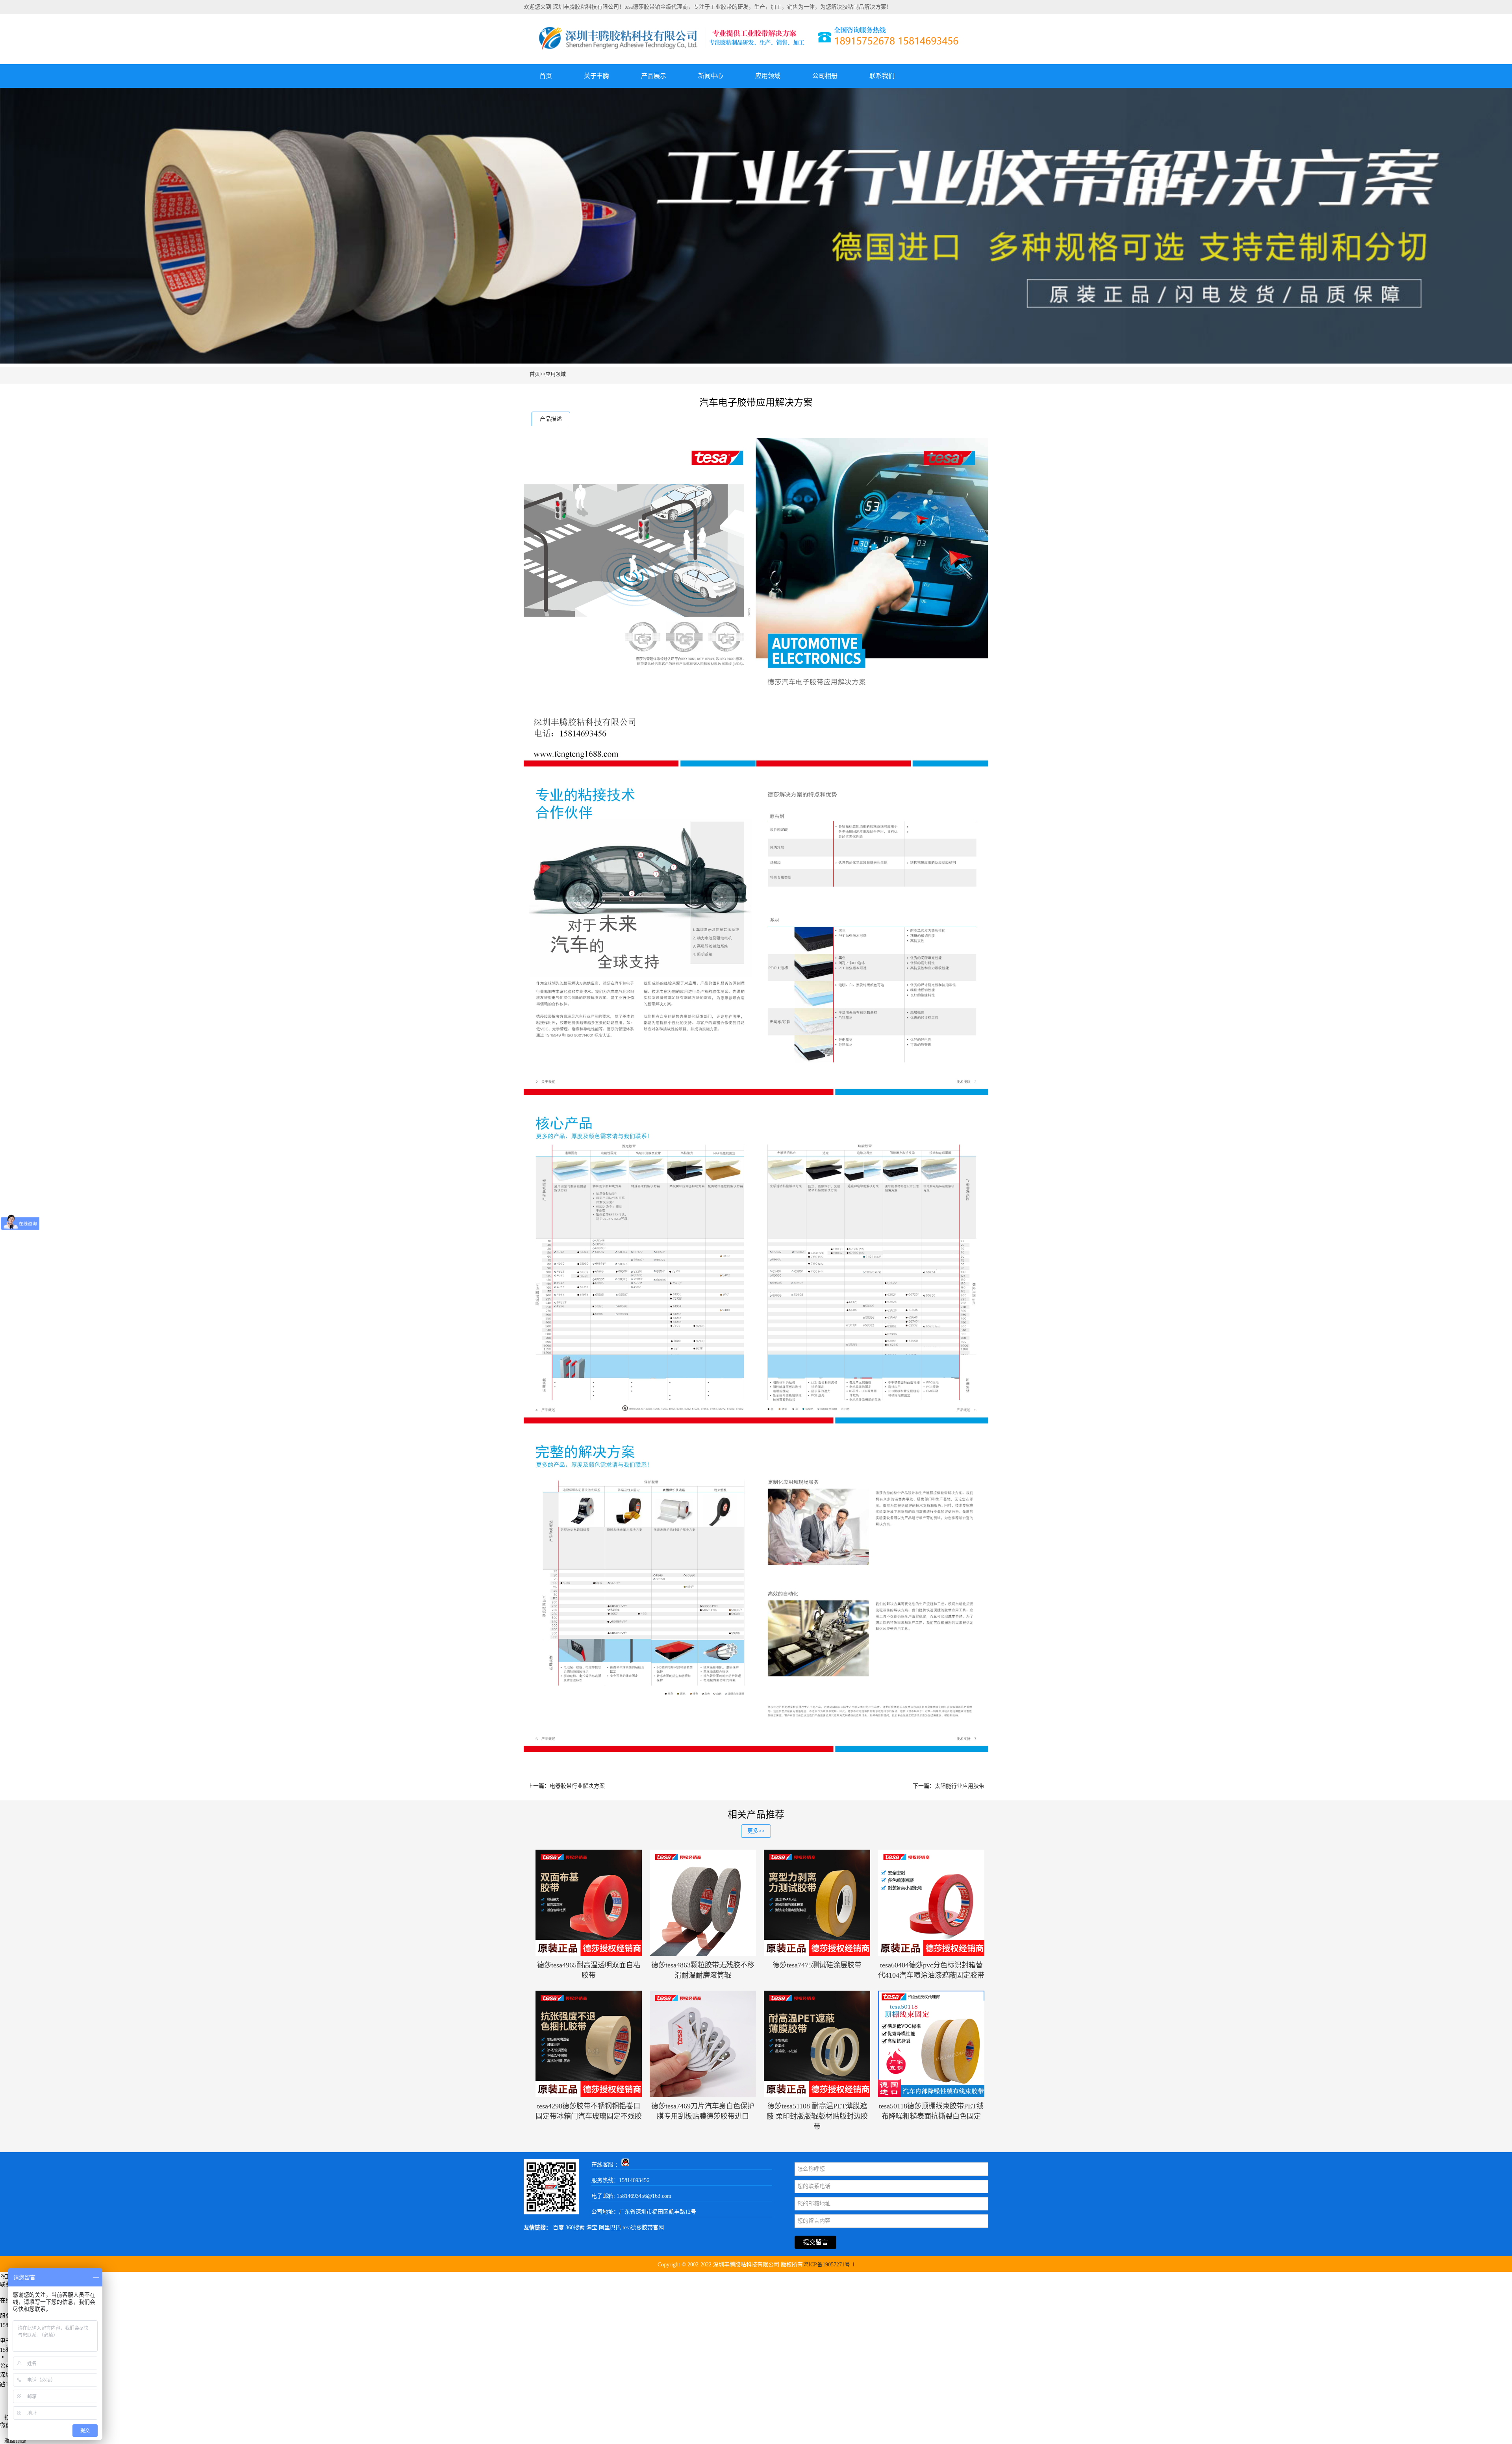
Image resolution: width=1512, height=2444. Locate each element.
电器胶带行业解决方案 (577, 1786)
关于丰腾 (597, 76)
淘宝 (592, 2228)
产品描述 (551, 419)
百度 (558, 2228)
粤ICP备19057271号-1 (829, 2265)
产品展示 (654, 76)
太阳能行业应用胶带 (960, 1786)
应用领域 (768, 76)
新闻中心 (711, 76)
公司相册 (825, 76)
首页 (546, 76)
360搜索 (575, 2228)
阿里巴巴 (610, 2228)
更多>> (756, 1831)
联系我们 (882, 76)
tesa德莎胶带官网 (643, 2228)
